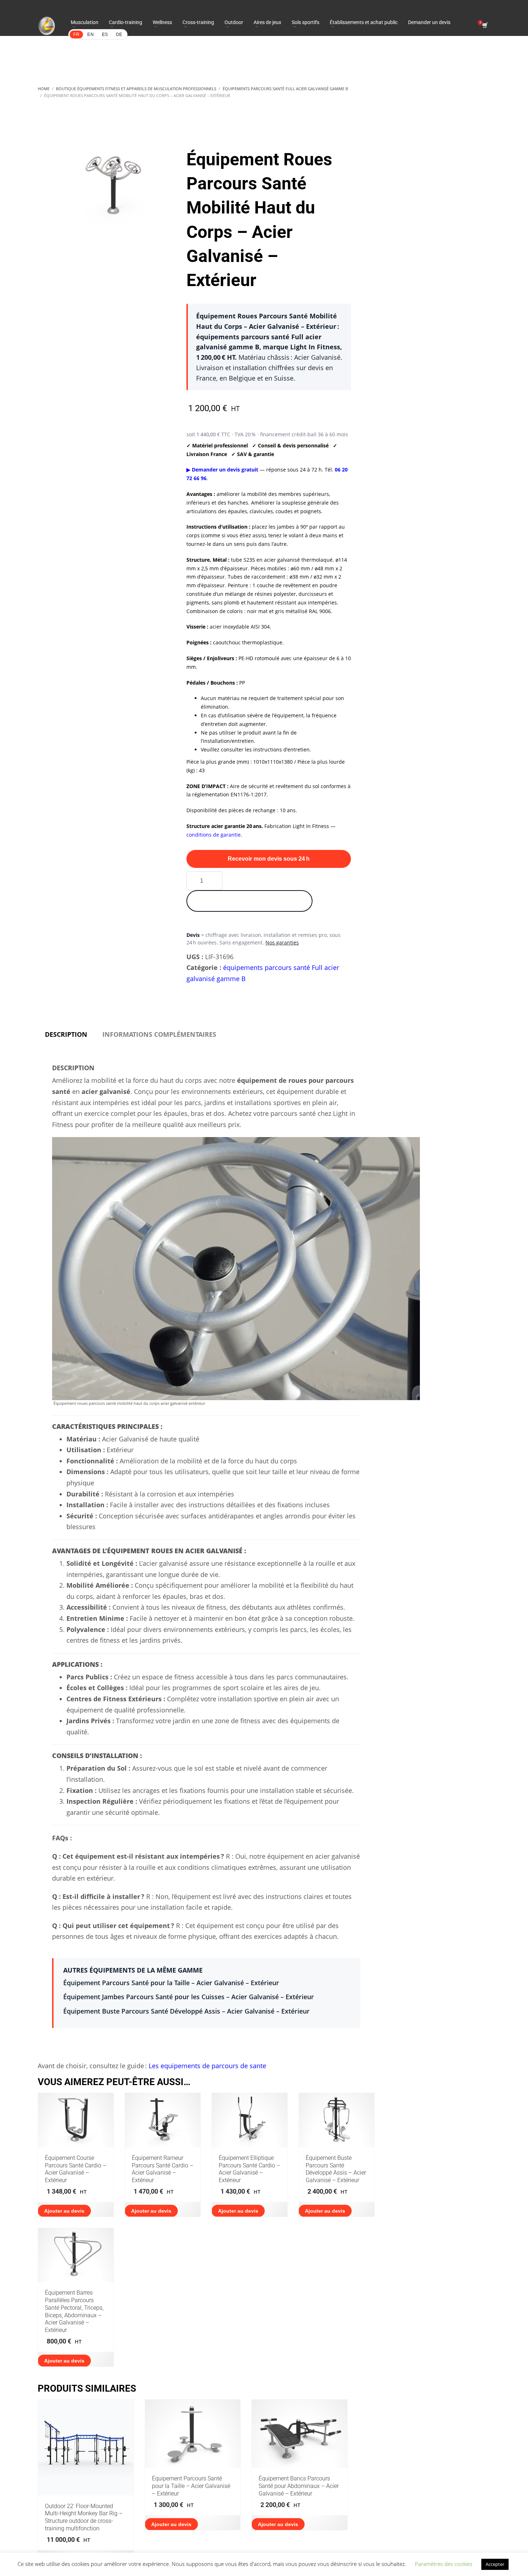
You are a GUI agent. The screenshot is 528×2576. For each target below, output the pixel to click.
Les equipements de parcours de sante (207, 2066)
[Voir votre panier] (484, 26)
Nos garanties (282, 942)
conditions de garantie (214, 835)
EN (91, 34)
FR (76, 34)
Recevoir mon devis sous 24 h (269, 859)
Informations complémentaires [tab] (159, 1034)
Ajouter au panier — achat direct (249, 901)
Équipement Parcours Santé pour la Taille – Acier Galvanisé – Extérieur (171, 1983)
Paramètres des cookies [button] (444, 2564)
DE (119, 34)
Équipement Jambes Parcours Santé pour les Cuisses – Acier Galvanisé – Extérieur (189, 1997)
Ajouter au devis (64, 2211)
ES (105, 34)
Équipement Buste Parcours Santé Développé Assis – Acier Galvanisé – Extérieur (186, 2011)
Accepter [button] (495, 2564)
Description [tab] (66, 1034)
